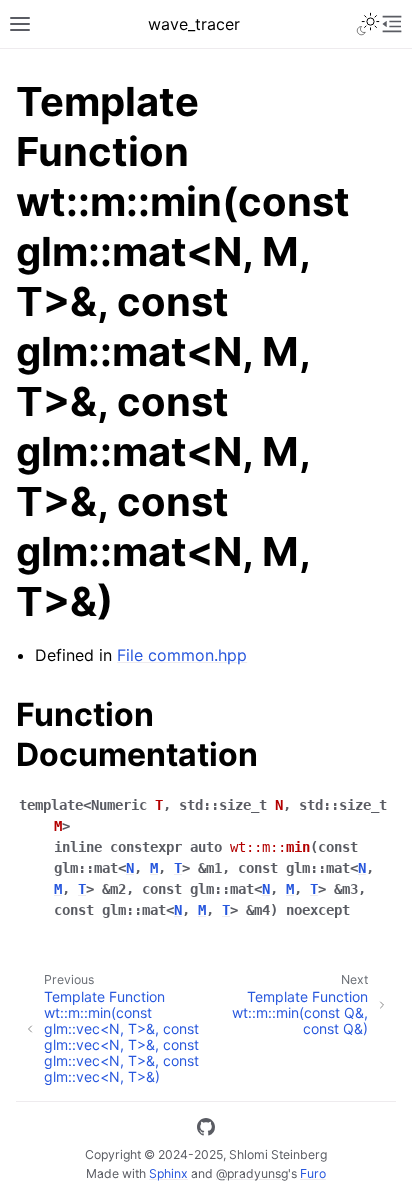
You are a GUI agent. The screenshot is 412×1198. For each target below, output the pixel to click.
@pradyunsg (252, 1173)
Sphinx (168, 1173)
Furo (313, 1173)
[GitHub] (206, 1130)
